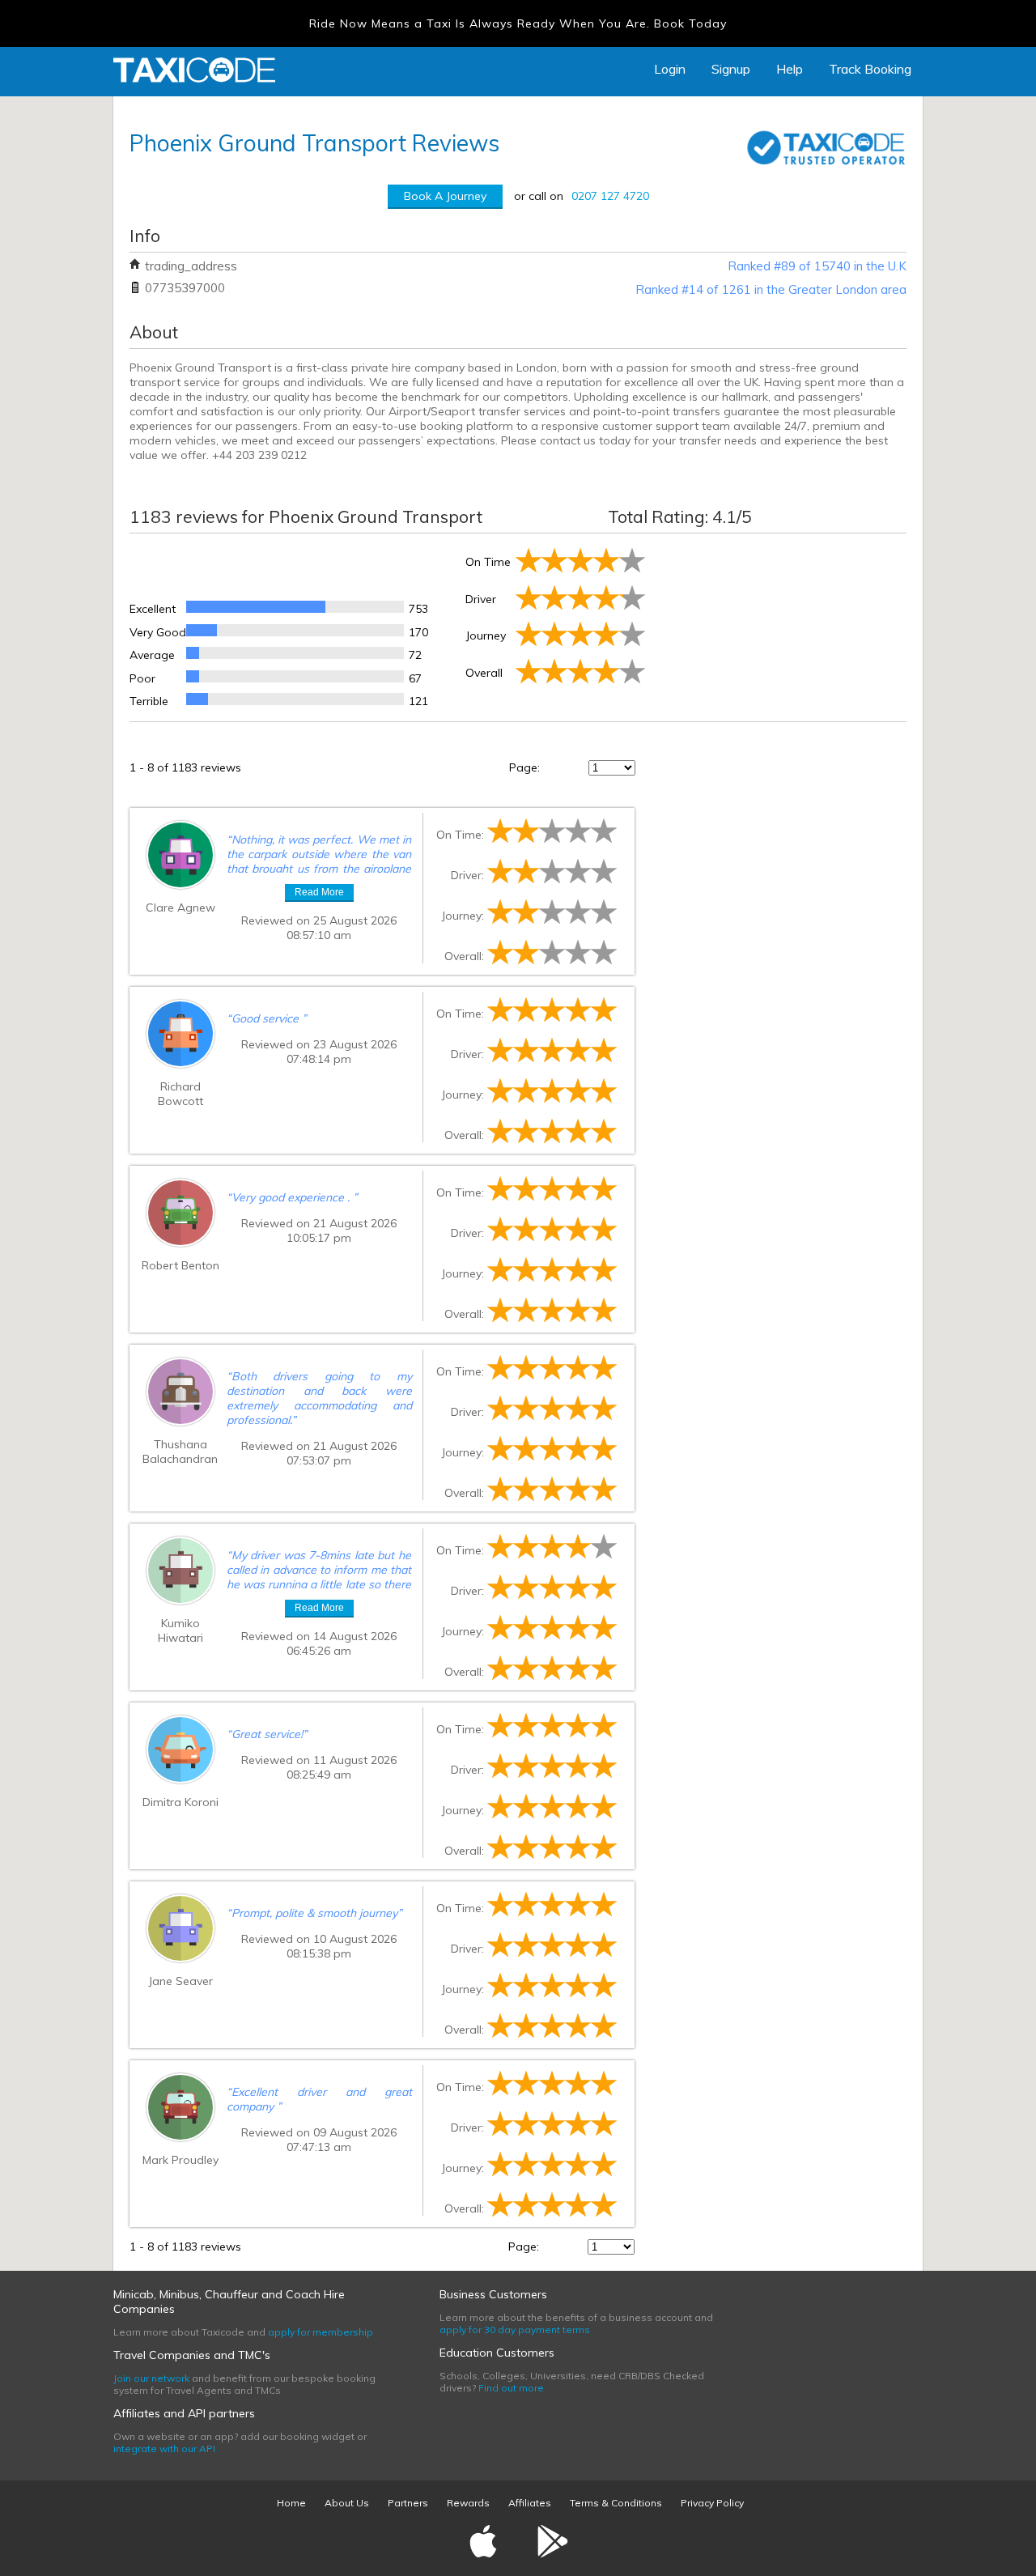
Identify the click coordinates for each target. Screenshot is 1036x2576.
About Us (347, 2503)
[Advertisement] (777, 624)
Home (291, 2503)
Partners (408, 2503)
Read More (319, 892)
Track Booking (870, 69)
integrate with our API (164, 2448)
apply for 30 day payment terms (515, 2329)
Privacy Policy (712, 2503)
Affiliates (530, 2503)
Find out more (511, 2388)
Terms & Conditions (616, 2503)
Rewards (468, 2503)
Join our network (151, 2378)
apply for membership (321, 2332)
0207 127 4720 (610, 196)
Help (790, 69)
